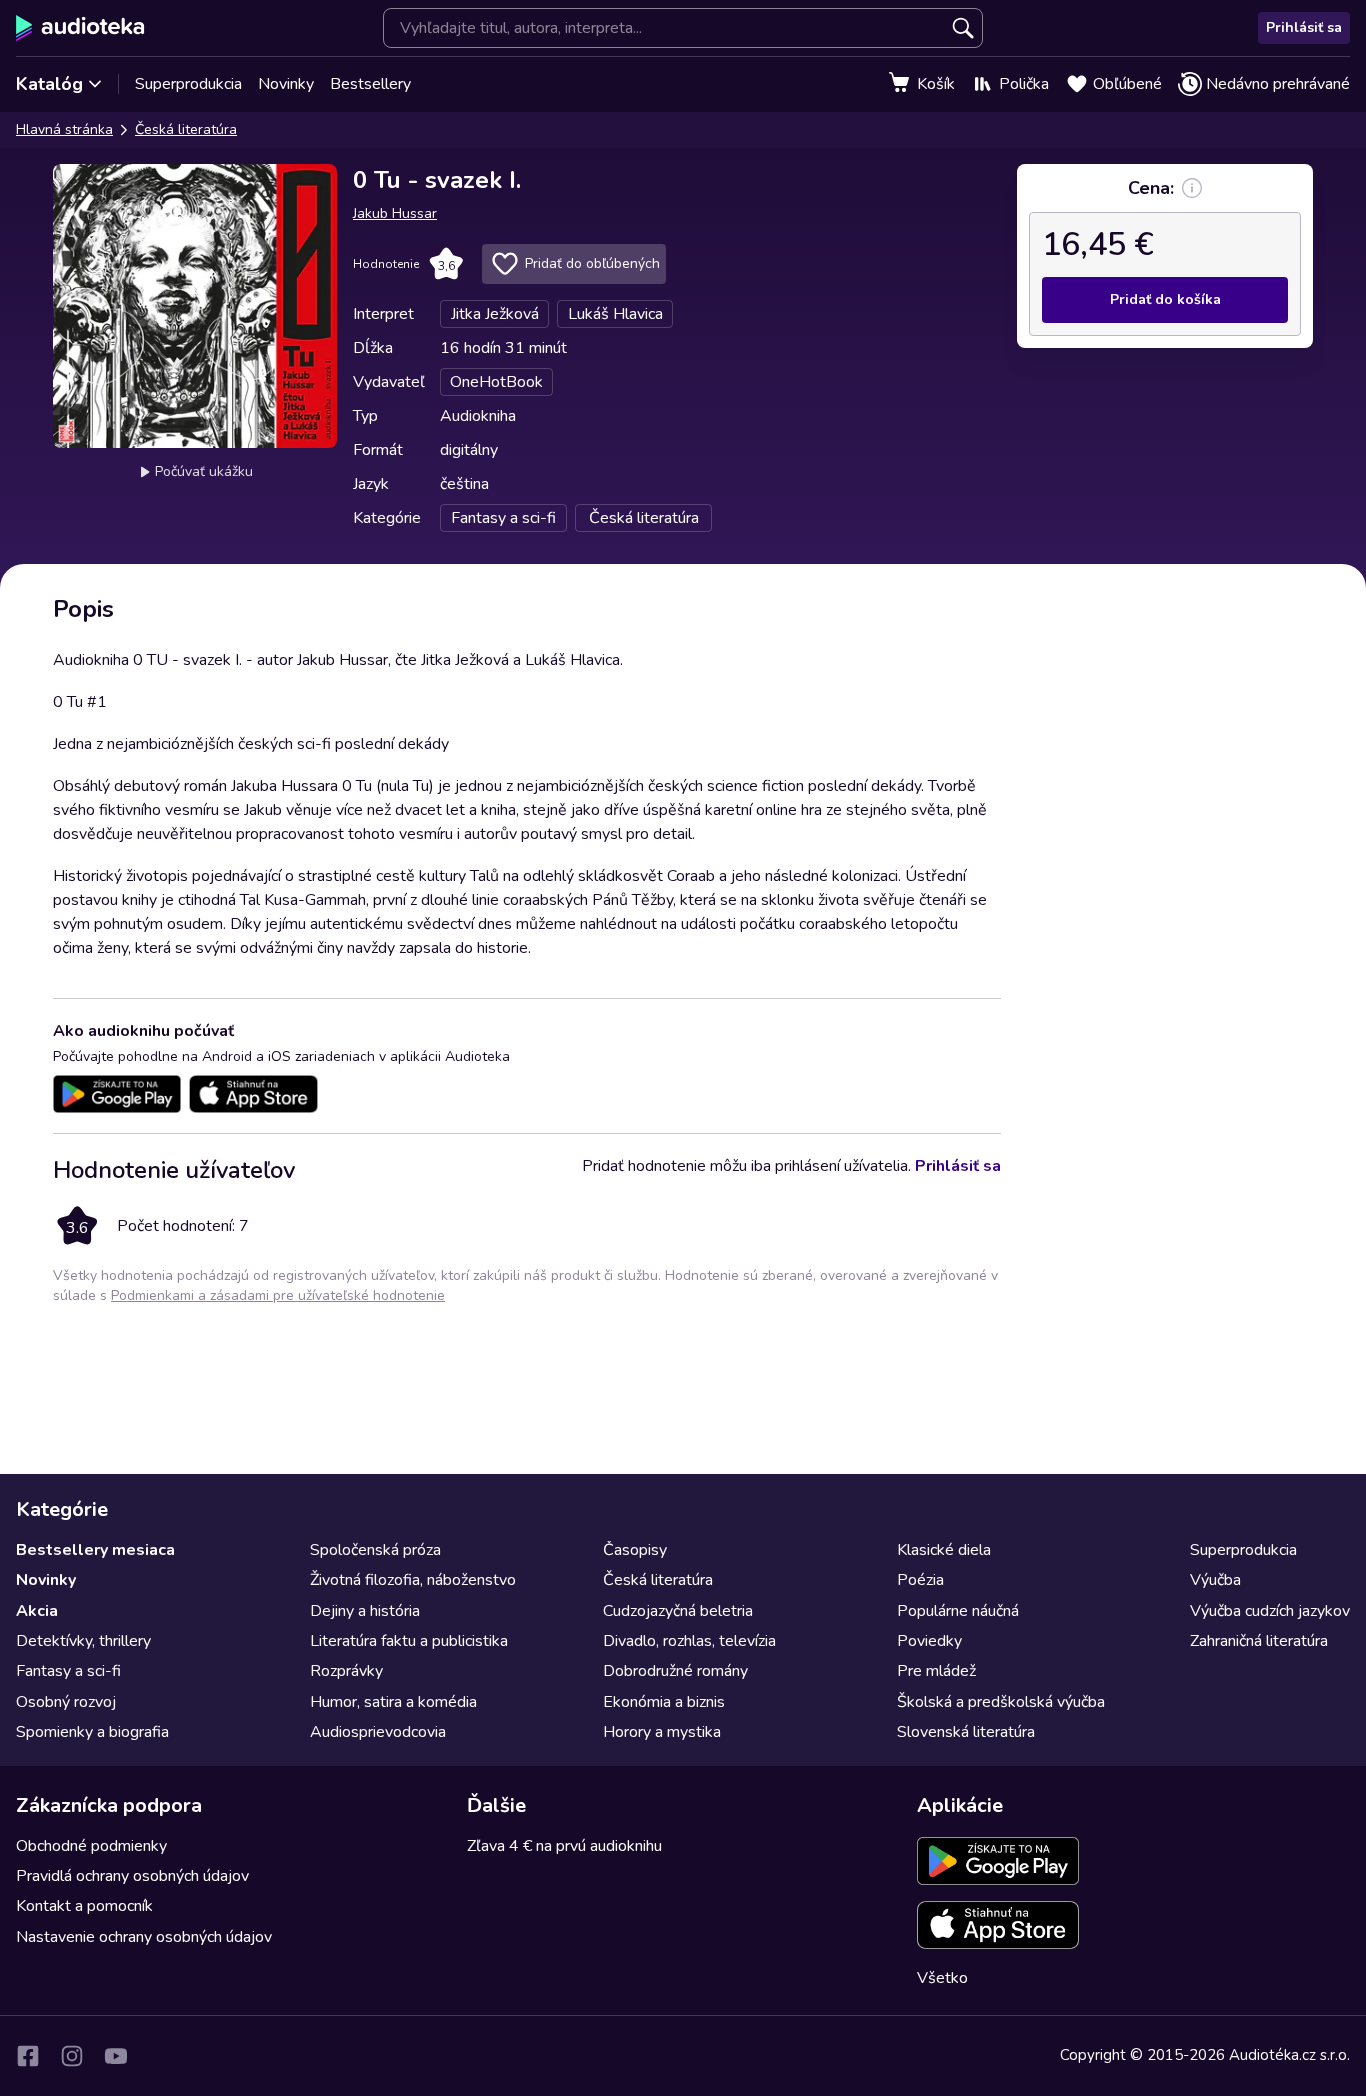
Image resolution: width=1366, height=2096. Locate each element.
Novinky (286, 84)
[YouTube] (116, 2056)
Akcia (37, 1611)
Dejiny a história (365, 1611)
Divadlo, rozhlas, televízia (689, 1641)
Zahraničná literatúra (1259, 1641)
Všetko (942, 1978)
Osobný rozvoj (66, 1702)
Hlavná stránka (64, 129)
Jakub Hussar (395, 213)
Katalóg (49, 84)
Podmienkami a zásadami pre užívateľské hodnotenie (278, 1295)
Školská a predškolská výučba (1001, 1702)
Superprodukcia (188, 84)
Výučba (1215, 1580)
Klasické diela (944, 1550)
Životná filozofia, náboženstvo (413, 1580)
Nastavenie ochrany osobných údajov (144, 1937)
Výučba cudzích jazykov (1270, 1611)
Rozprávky (346, 1671)
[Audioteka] (80, 28)
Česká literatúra (186, 129)
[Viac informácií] (1192, 188)
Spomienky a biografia (92, 1732)
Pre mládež (936, 1671)
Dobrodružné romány (675, 1671)
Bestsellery (370, 84)
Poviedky (929, 1641)
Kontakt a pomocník (84, 1906)
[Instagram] (72, 2056)
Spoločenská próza (375, 1550)
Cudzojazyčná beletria (678, 1611)
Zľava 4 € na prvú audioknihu (564, 1846)
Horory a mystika (662, 1732)
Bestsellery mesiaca (95, 1550)
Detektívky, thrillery (83, 1641)
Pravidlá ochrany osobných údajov (132, 1876)
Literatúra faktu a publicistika (409, 1641)
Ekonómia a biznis (664, 1702)
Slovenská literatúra (966, 1732)
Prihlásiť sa (1304, 27)
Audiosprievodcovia (378, 1732)
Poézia (920, 1580)
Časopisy (635, 1550)
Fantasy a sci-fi (68, 1671)
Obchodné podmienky (91, 1846)
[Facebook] (28, 2056)
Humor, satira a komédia (393, 1702)
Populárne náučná (958, 1611)
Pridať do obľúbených (592, 263)
